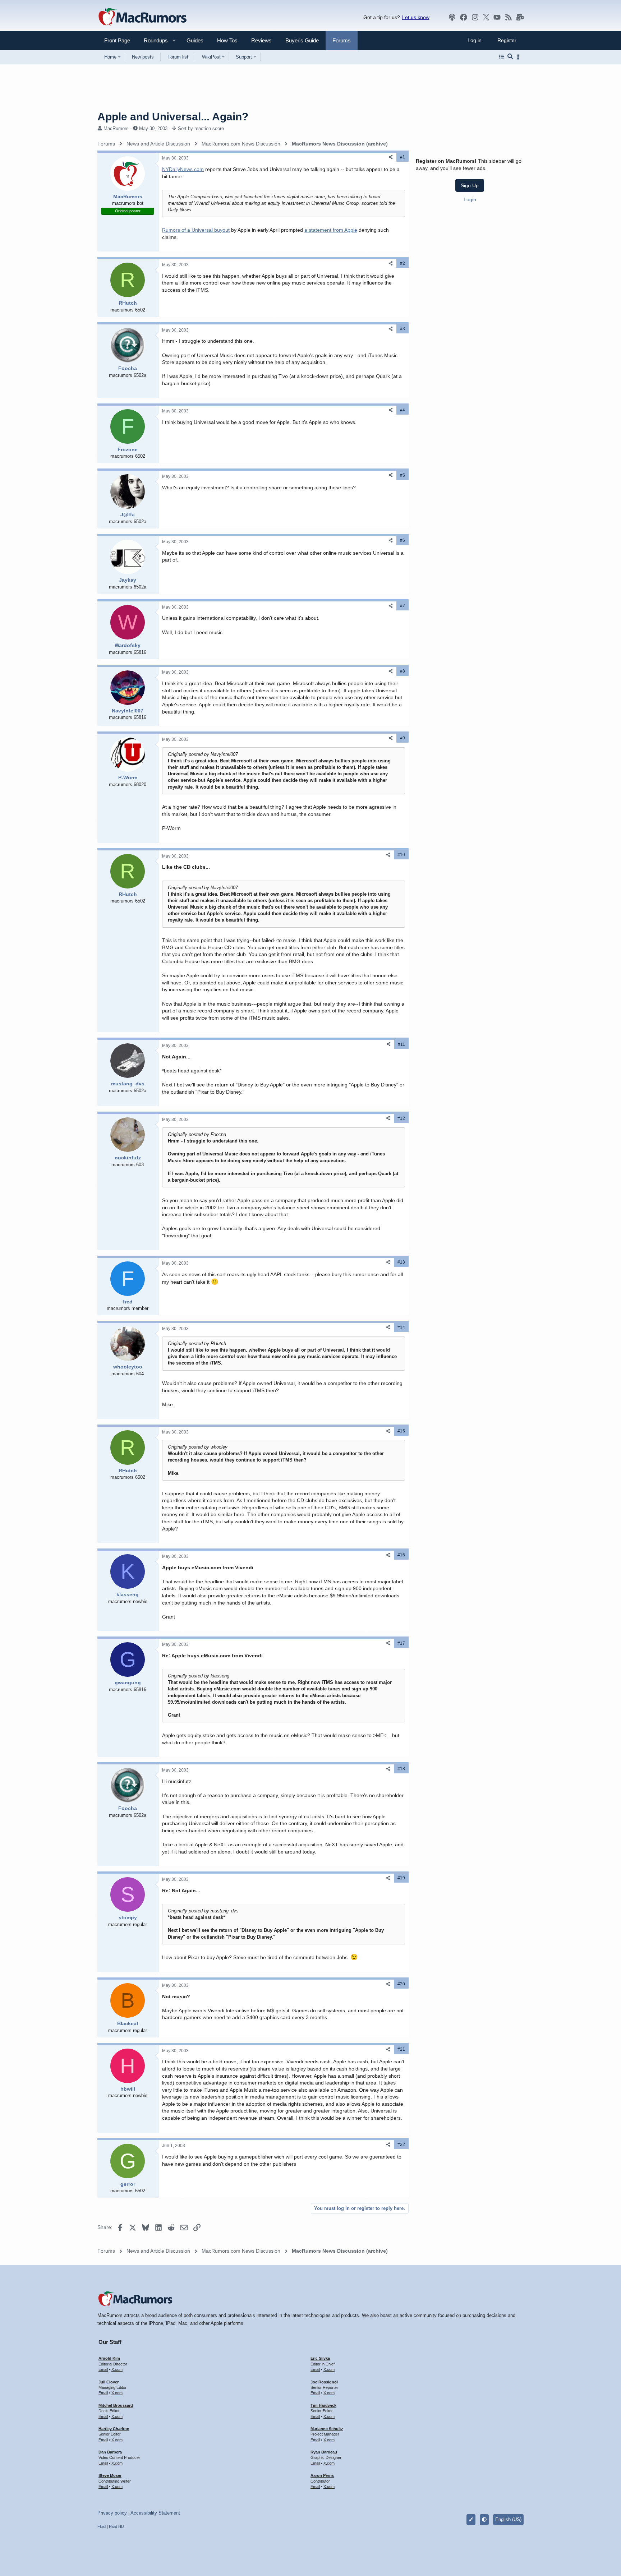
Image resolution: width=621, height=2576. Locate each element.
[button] (153, 40)
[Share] (391, 157)
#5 (402, 475)
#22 (401, 2145)
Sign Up (470, 185)
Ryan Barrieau (324, 2452)
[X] (486, 17)
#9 (402, 738)
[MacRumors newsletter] (520, 17)
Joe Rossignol (324, 2382)
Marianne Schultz (327, 2429)
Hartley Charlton (114, 2429)
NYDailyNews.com (183, 169)
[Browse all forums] (502, 57)
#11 (401, 1044)
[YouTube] (497, 17)
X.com (117, 2369)
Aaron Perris (322, 2475)
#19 (401, 1878)
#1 (402, 157)
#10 (401, 855)
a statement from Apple (331, 230)
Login (470, 199)
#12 (401, 1118)
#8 (402, 671)
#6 (402, 540)
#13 (401, 1262)
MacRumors (116, 128)
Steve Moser (110, 2475)
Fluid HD (116, 2526)
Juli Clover (109, 2382)
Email (103, 2369)
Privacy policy (112, 2513)
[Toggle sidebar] (519, 57)
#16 (401, 1555)
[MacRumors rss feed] (509, 17)
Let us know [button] (416, 17)
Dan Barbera (110, 2452)
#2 (402, 263)
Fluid (102, 2526)
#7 (402, 606)
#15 (401, 1431)
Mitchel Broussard (116, 2405)
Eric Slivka (320, 2358)
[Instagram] (475, 17)
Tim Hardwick (323, 2405)
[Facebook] (464, 17)
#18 (401, 1769)
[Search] (510, 57)
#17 (401, 1643)
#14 (401, 1328)
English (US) (508, 2519)
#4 (402, 410)
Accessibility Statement (155, 2513)
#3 (402, 329)
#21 (401, 2049)
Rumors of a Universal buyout (196, 230)
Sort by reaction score (201, 128)
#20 (401, 1984)
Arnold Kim (109, 2358)
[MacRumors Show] (452, 17)
